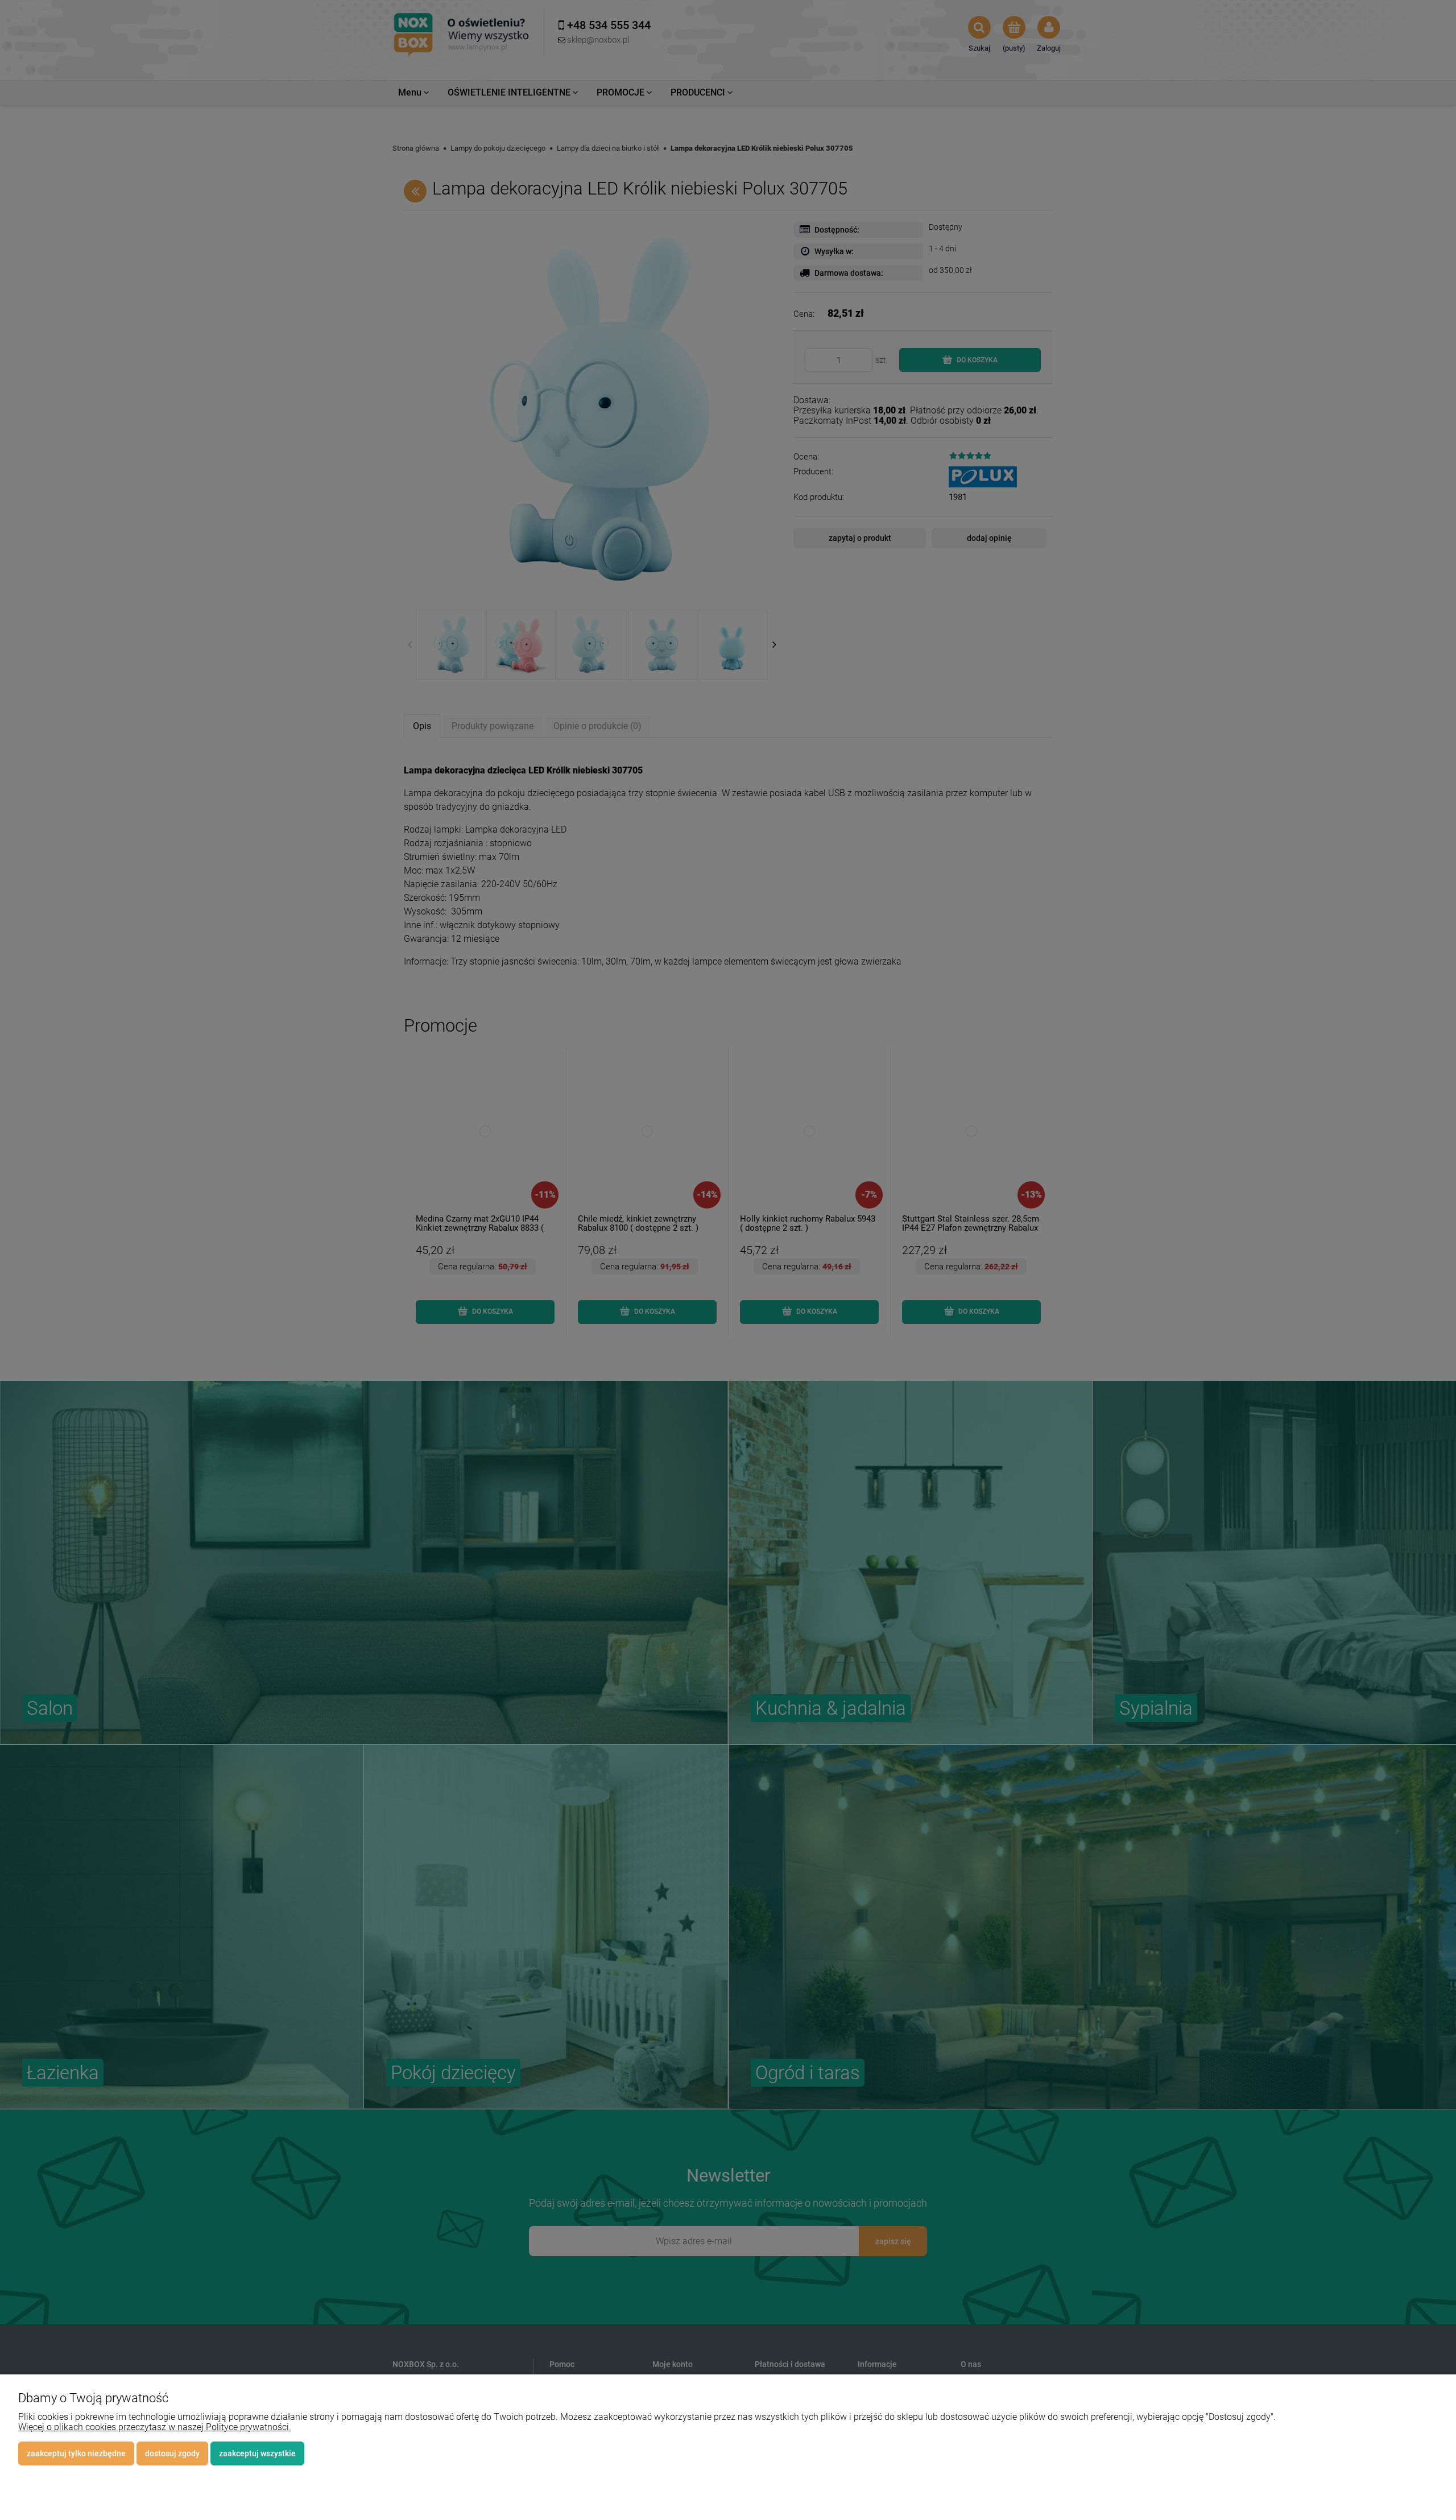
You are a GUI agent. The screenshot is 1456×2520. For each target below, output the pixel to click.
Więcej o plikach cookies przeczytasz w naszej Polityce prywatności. (155, 2427)
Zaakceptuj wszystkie (257, 2453)
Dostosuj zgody (172, 2453)
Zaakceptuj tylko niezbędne (76, 2453)
